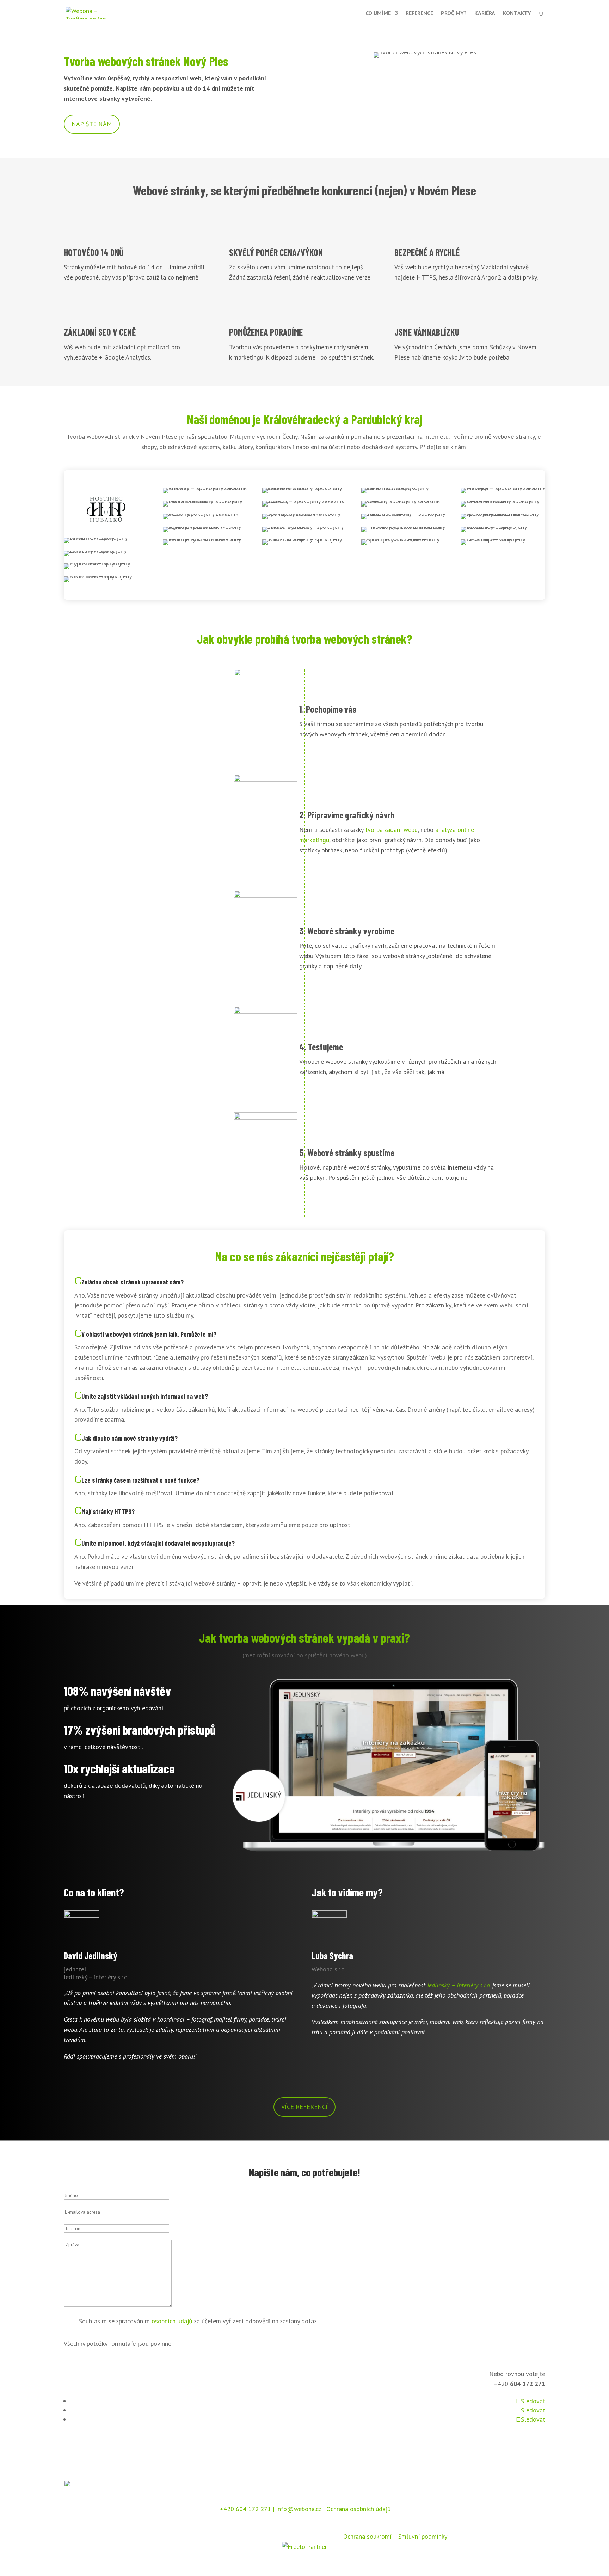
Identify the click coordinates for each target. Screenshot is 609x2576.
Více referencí (304, 2107)
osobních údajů (172, 2321)
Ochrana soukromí (367, 2536)
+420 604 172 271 (245, 2509)
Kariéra (485, 14)
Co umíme (378, 14)
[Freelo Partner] (304, 2547)
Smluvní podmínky (423, 2536)
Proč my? (454, 14)
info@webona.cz (299, 2509)
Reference (419, 14)
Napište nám (92, 124)
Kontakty (517, 14)
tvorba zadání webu (391, 830)
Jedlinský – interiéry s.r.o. (459, 1985)
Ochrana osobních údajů (359, 2509)
